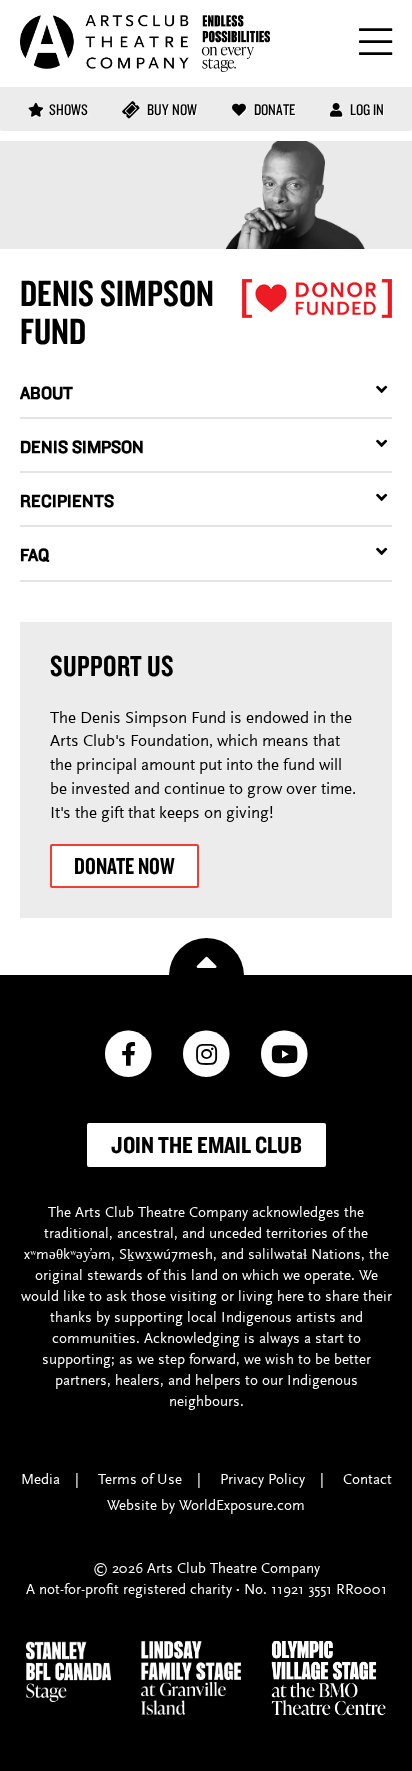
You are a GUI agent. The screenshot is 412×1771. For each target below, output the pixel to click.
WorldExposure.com (242, 1506)
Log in (365, 109)
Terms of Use (140, 1480)
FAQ (34, 554)
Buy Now (170, 109)
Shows (68, 109)
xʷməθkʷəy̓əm (67, 1255)
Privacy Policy (262, 1480)
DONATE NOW (124, 865)
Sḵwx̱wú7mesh (166, 1255)
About (46, 392)
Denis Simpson (82, 446)
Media (40, 1480)
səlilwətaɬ (277, 1255)
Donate (273, 109)
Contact (367, 1480)
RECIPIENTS (67, 500)
